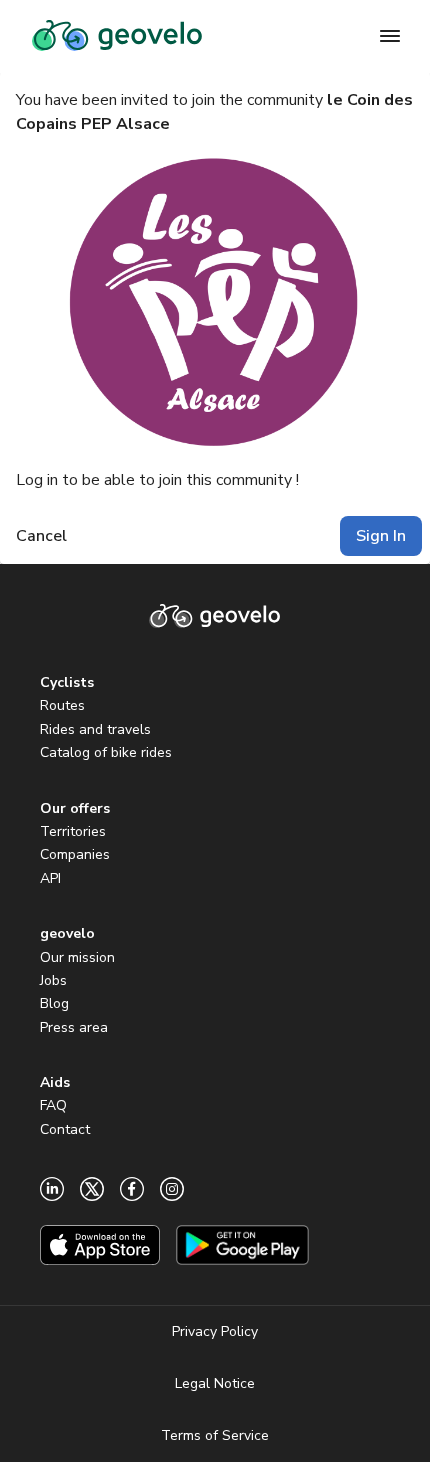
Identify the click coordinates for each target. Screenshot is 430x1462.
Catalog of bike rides (106, 752)
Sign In (381, 536)
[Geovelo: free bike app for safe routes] (117, 36)
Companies (75, 854)
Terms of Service (215, 1435)
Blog (54, 1003)
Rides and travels (95, 729)
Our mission (77, 957)
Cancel (41, 536)
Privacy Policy (215, 1331)
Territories (73, 831)
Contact (65, 1129)
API (50, 878)
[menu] (390, 36)
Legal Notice (215, 1383)
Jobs (53, 980)
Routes (62, 705)
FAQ (53, 1105)
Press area (74, 1027)
